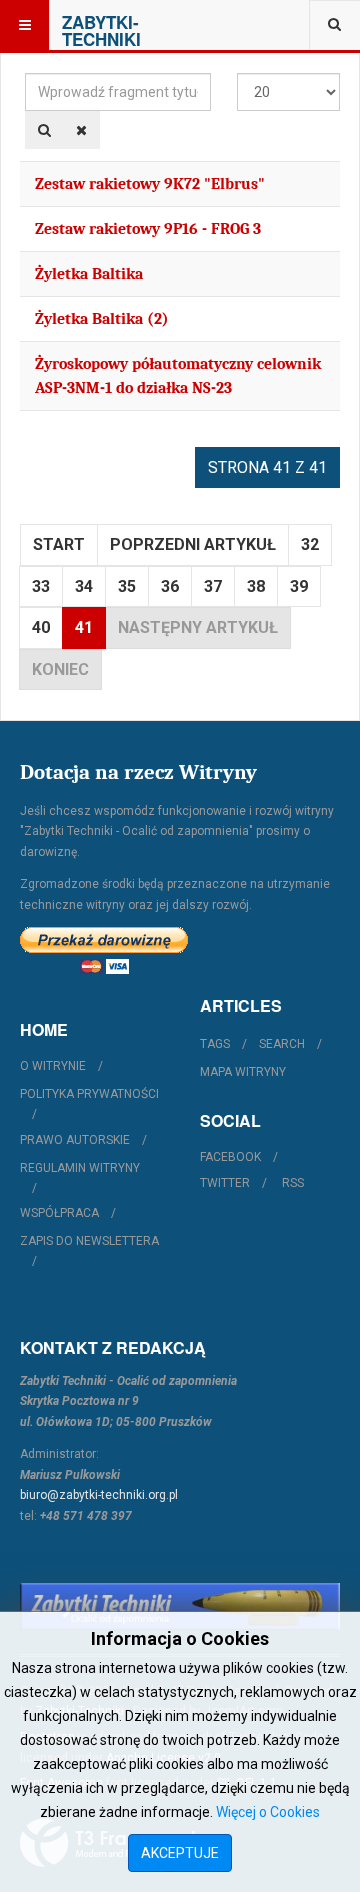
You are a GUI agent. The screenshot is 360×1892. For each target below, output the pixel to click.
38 (256, 586)
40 (41, 627)
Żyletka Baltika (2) (102, 319)
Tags (215, 1044)
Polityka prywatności (89, 1094)
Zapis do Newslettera (89, 1241)
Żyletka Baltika (89, 274)
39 (299, 586)
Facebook (230, 1157)
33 (41, 586)
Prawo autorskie (75, 1140)
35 (127, 586)
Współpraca (59, 1213)
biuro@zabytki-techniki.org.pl (99, 1495)
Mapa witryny (243, 1072)
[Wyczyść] (81, 130)
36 (170, 586)
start (59, 544)
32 (310, 544)
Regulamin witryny (80, 1168)
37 (213, 586)
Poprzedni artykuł (193, 544)
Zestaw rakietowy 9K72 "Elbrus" (150, 184)
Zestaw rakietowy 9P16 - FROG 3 (148, 229)
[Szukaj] (44, 130)
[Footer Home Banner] (180, 1606)
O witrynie (53, 1066)
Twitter (225, 1183)
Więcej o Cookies (268, 1812)
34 (84, 586)
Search (282, 1044)
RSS (293, 1183)
